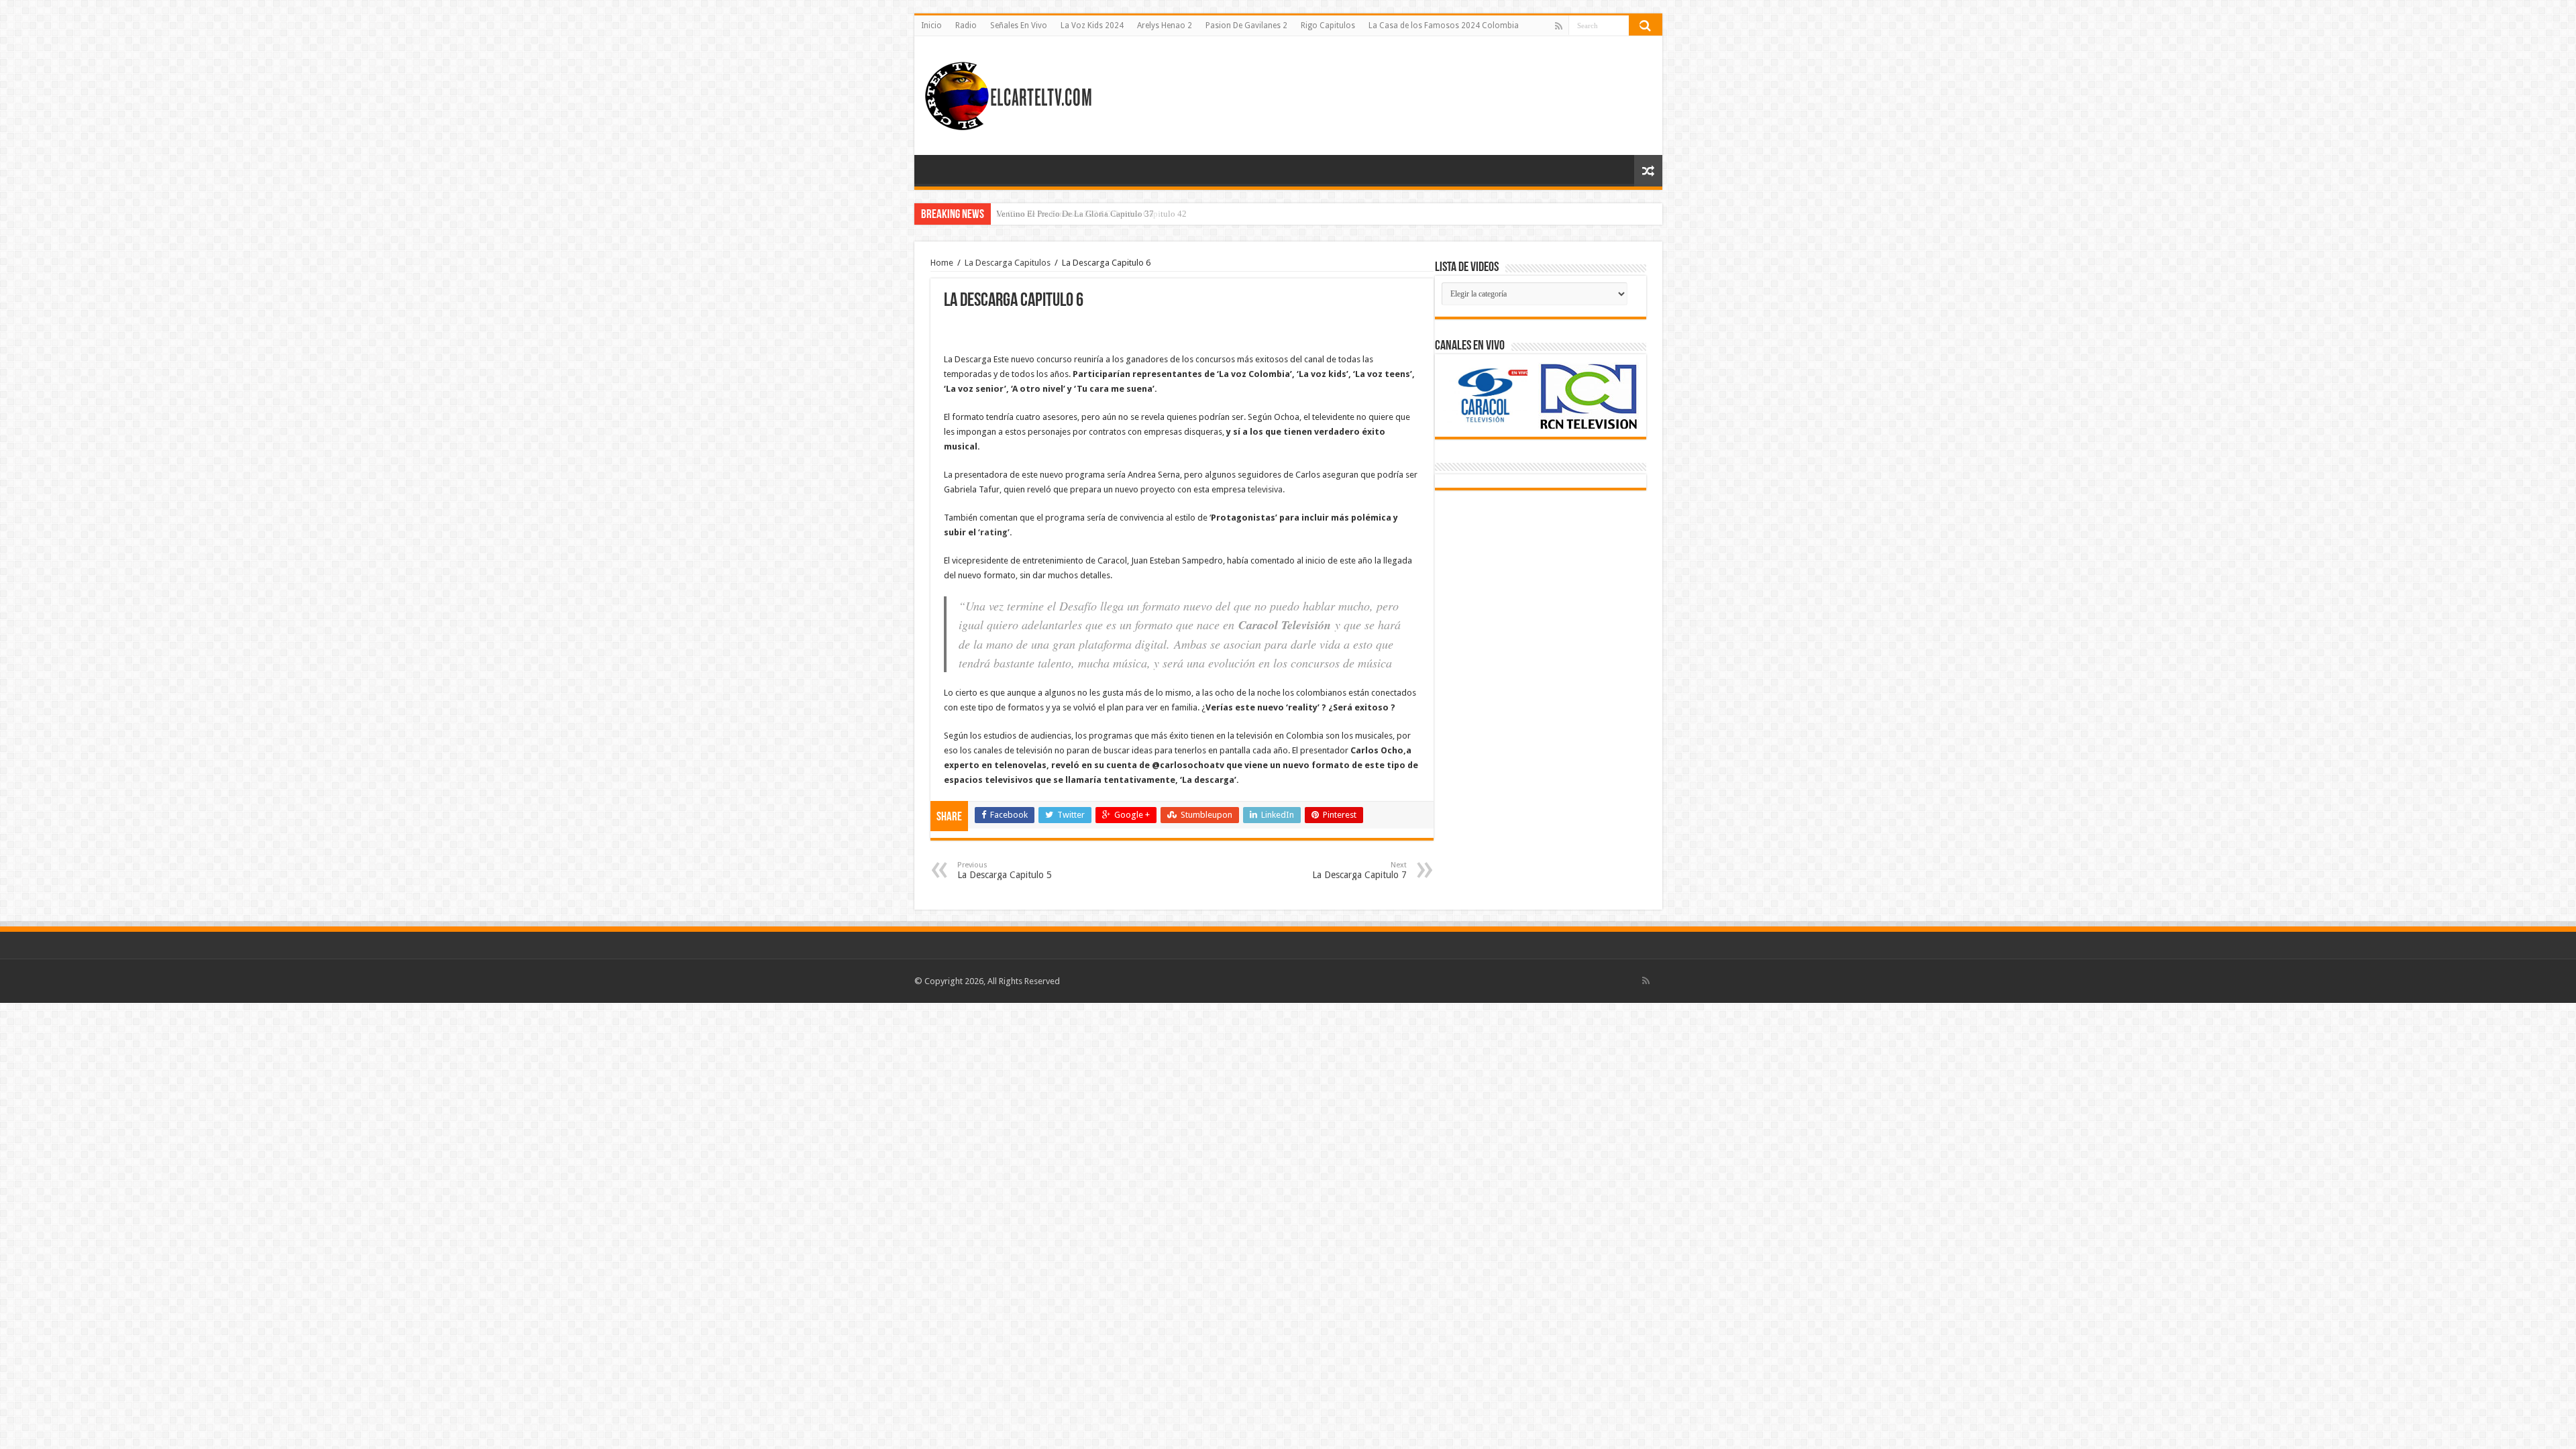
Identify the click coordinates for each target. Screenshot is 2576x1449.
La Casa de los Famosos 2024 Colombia (1444, 25)
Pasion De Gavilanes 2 (1246, 25)
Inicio (931, 25)
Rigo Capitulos (1328, 25)
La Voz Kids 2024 (1092, 25)
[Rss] (1559, 26)
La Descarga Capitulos (1008, 263)
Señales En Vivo (1019, 25)
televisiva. (1266, 489)
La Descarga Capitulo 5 (1005, 870)
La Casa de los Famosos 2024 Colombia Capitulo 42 (1091, 214)
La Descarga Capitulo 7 (1359, 870)
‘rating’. (995, 532)
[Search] (1646, 25)
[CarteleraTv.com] (1008, 93)
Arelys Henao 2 (1165, 25)
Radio (966, 25)
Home (942, 263)
